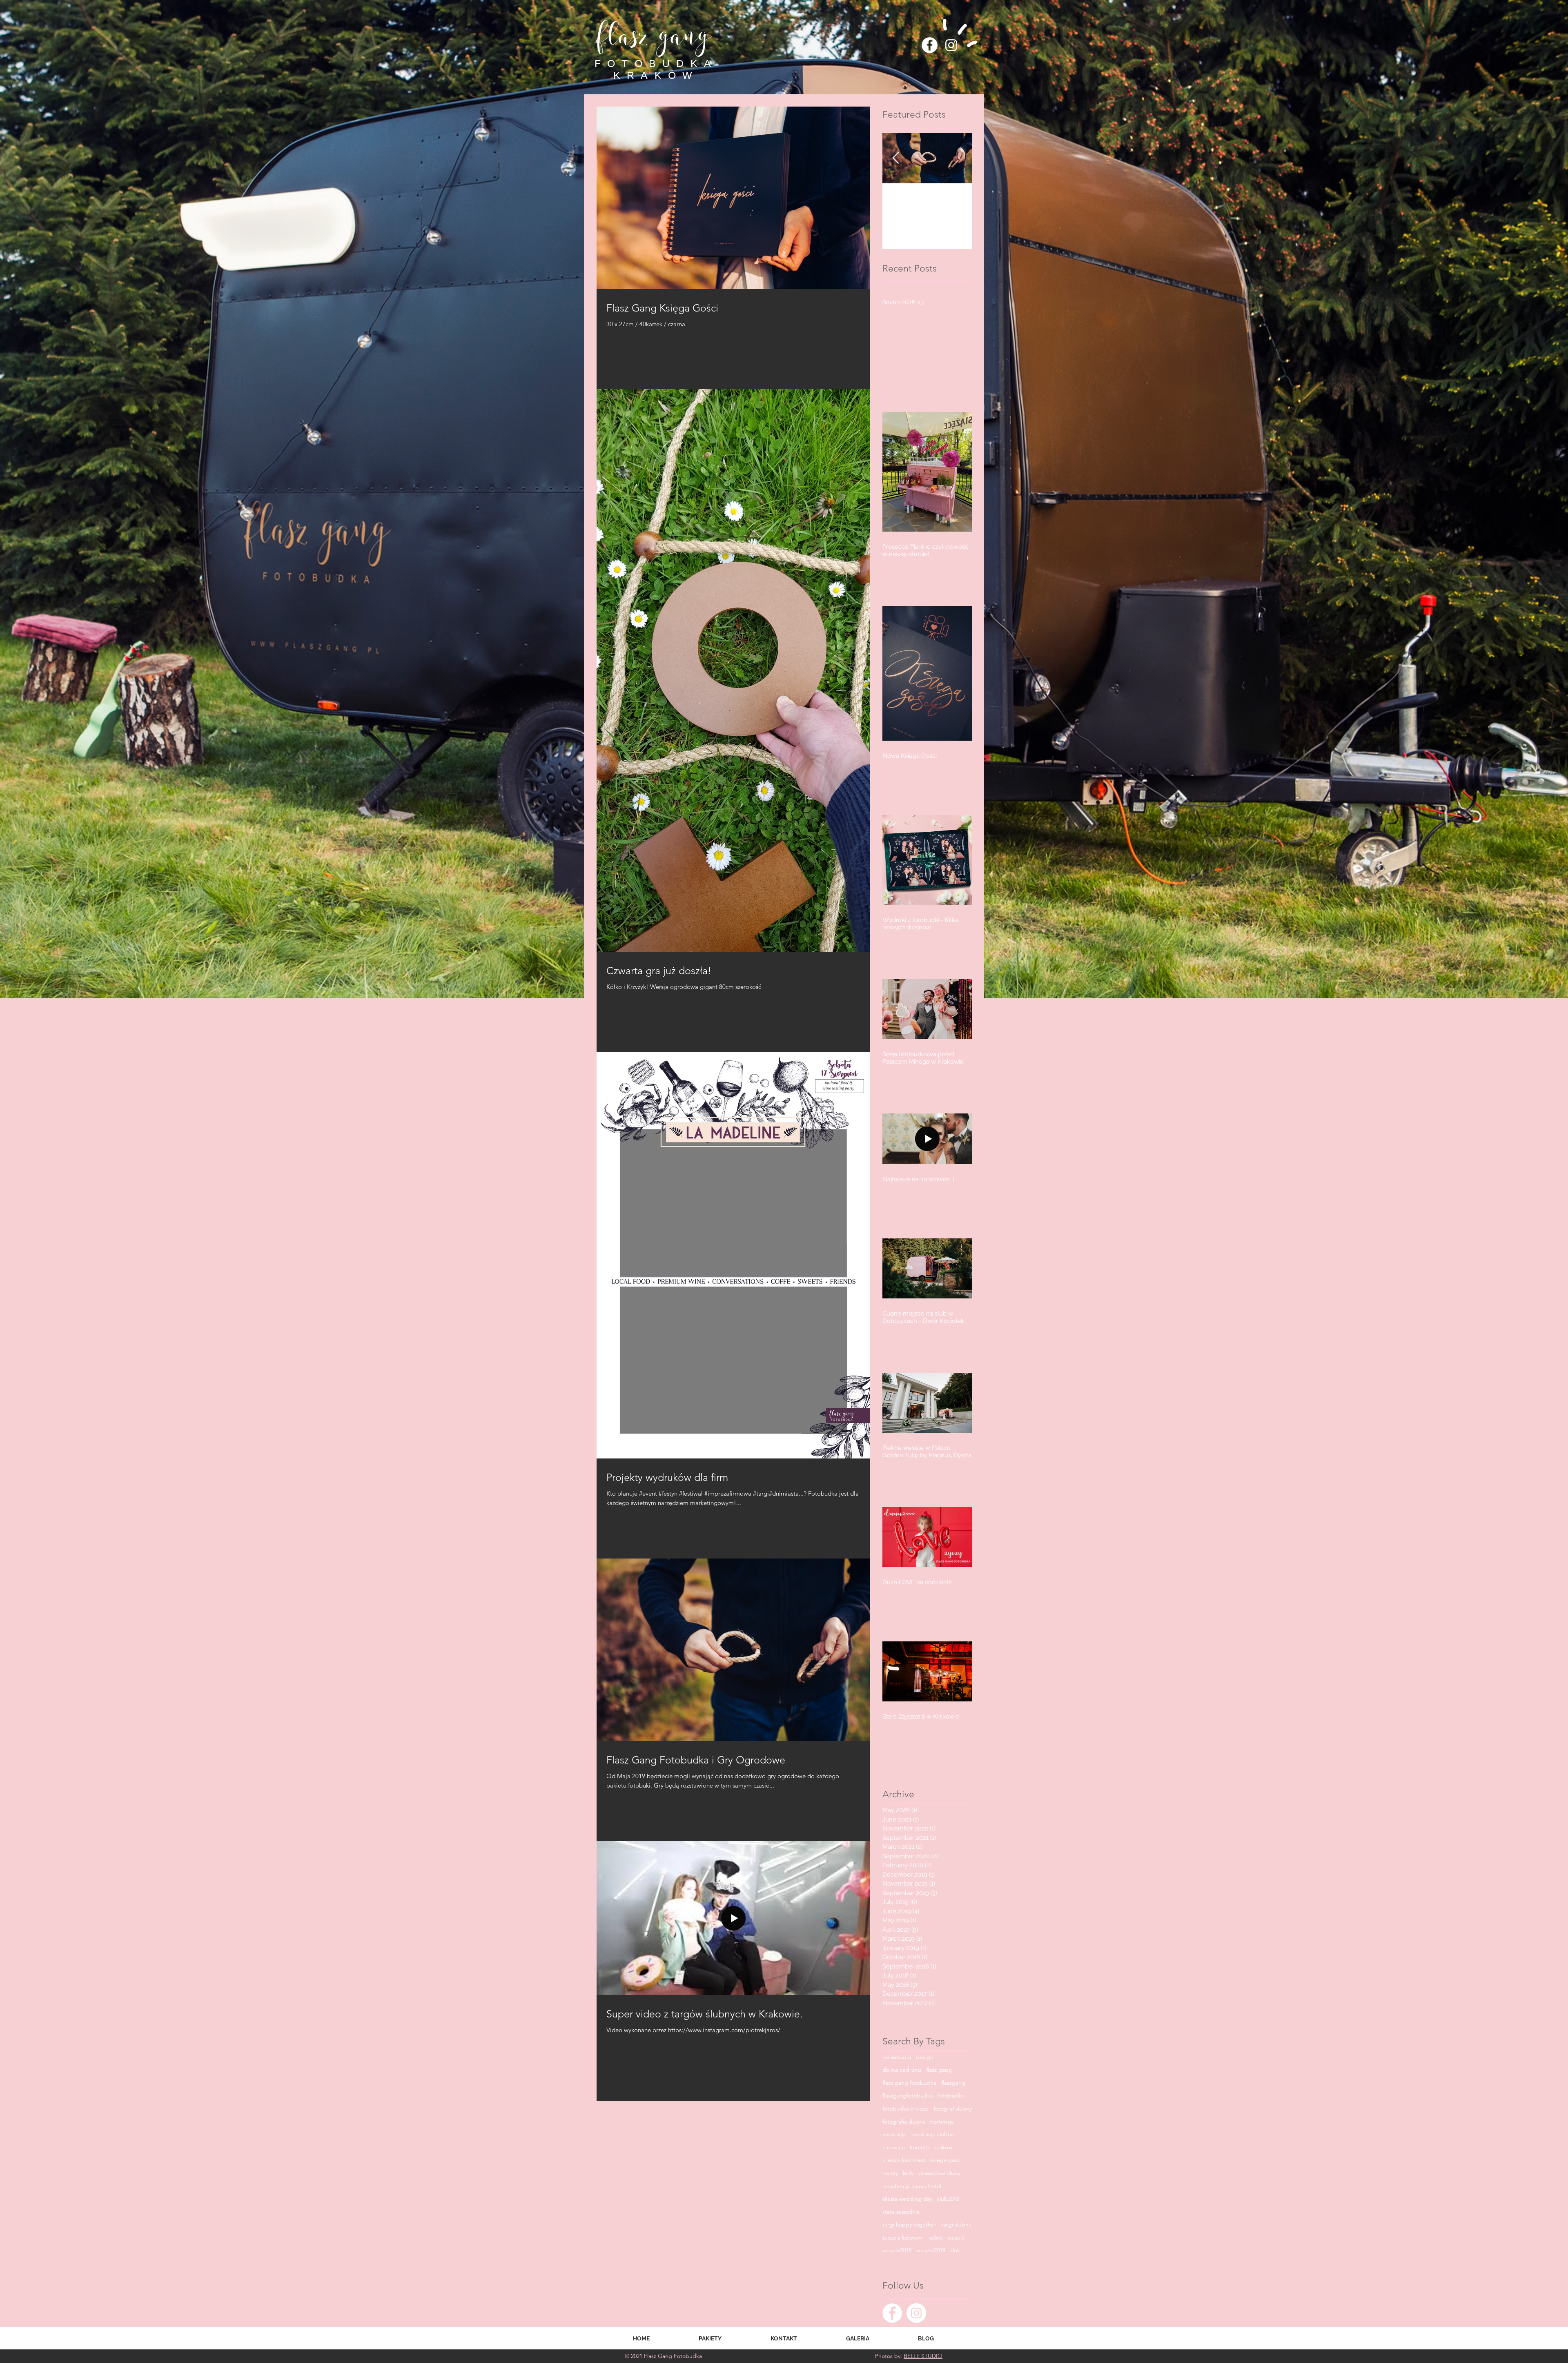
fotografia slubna (904, 2122)
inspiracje (894, 2134)
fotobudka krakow (905, 2108)
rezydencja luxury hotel (912, 2186)
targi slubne (957, 2224)
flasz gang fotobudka (909, 2083)
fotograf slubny (953, 2108)
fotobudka (951, 2095)
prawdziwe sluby (939, 2173)
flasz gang (939, 2070)
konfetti (920, 2147)
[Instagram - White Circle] (916, 2313)
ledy (908, 2173)
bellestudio (897, 2057)
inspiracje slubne (933, 2134)
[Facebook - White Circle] (930, 45)
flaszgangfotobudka (908, 2095)
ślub (955, 2250)
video (935, 2238)
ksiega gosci (946, 2160)
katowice (894, 2147)
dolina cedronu (902, 2070)
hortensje (942, 2122)
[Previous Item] (895, 158)
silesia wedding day (907, 2199)
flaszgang (953, 2083)
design (925, 2057)
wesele (956, 2238)
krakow (943, 2147)
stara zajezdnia (901, 2212)
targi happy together (909, 2224)
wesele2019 (931, 2250)
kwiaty (890, 2173)
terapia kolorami (903, 2238)
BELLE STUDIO (923, 2356)
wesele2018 (897, 2250)
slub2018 (948, 2199)
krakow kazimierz (904, 2160)
